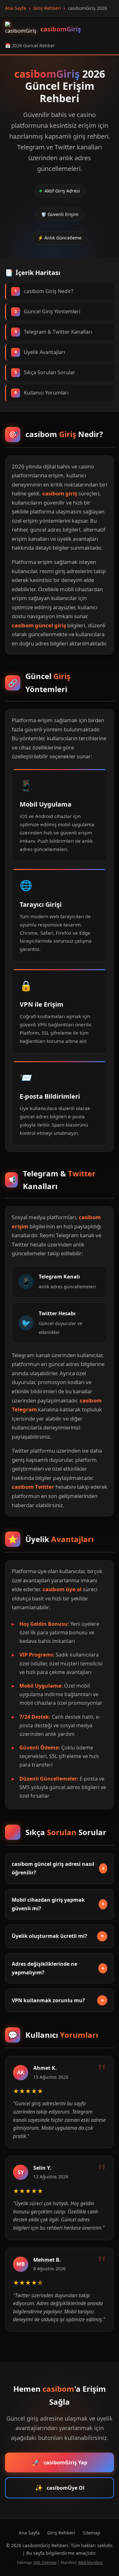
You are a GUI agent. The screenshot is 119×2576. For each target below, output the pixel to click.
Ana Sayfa (29, 2533)
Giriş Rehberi (61, 2533)
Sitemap (92, 2533)
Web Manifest (90, 2563)
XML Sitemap (45, 2563)
